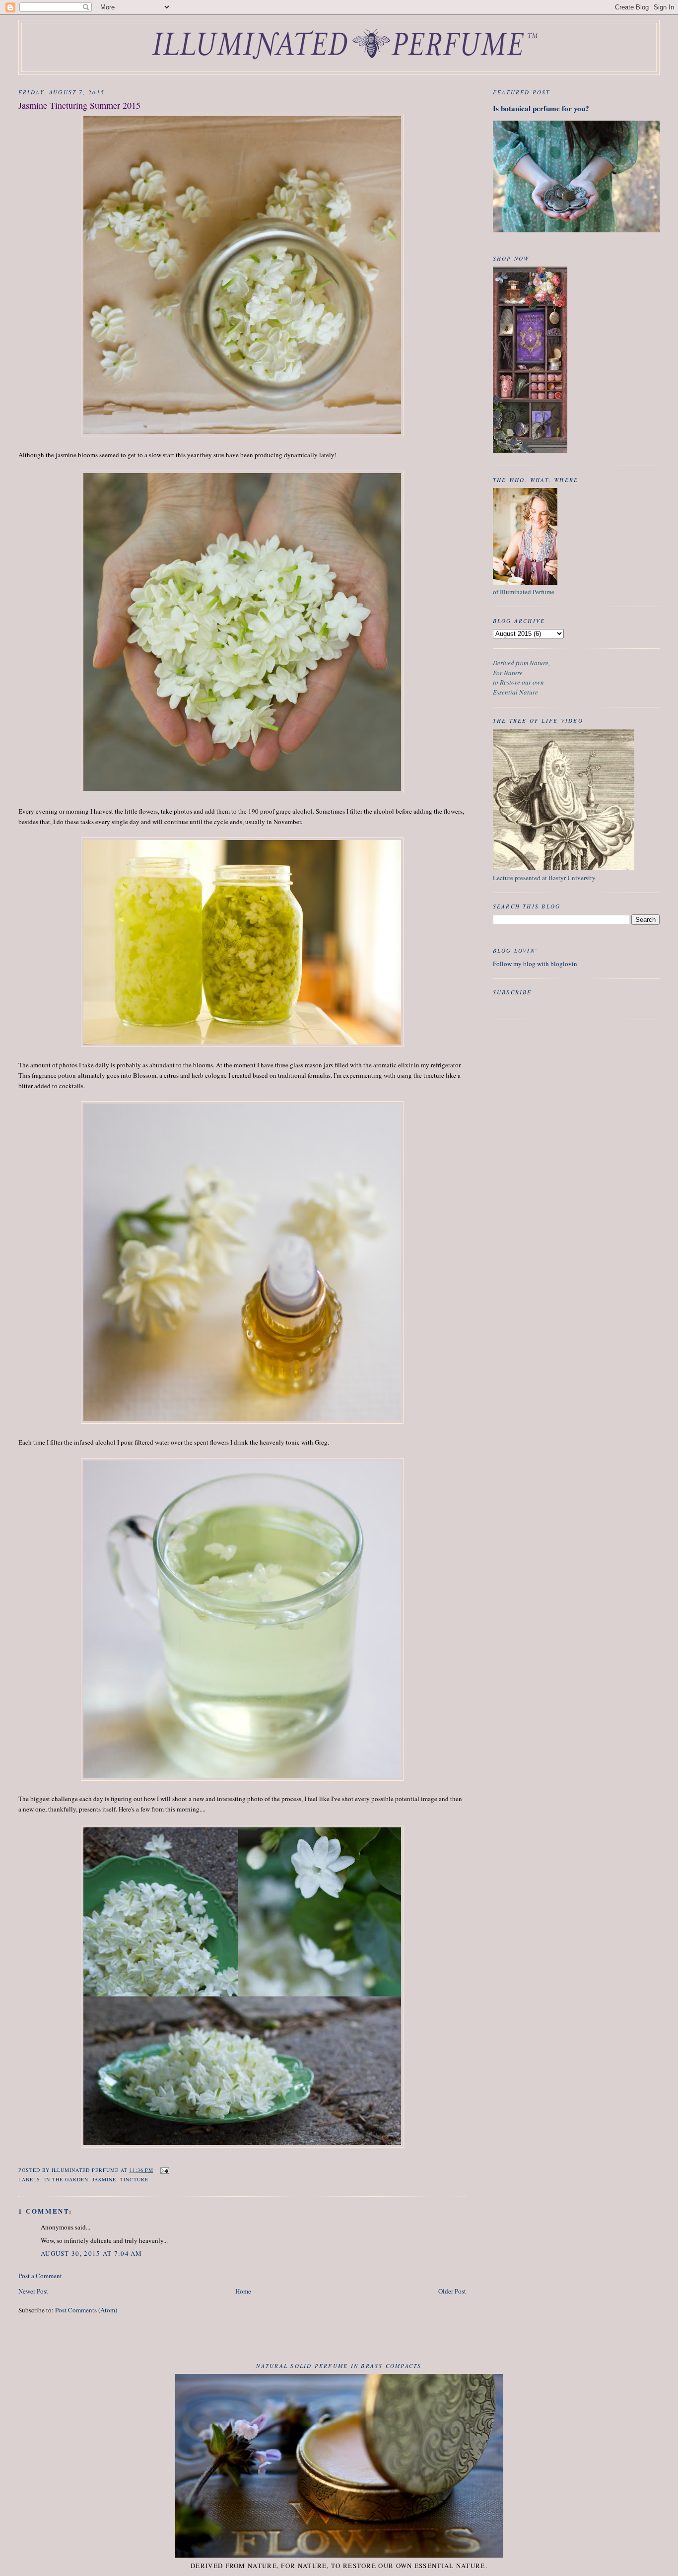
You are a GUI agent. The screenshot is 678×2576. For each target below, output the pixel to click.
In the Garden (66, 2179)
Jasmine (104, 2179)
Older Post (452, 2291)
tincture (134, 2179)
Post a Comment (40, 2276)
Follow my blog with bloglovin (535, 964)
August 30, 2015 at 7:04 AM (92, 2253)
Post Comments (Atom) (86, 2310)
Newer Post (33, 2291)
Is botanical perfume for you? (541, 108)
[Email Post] (165, 2170)
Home (243, 2291)
